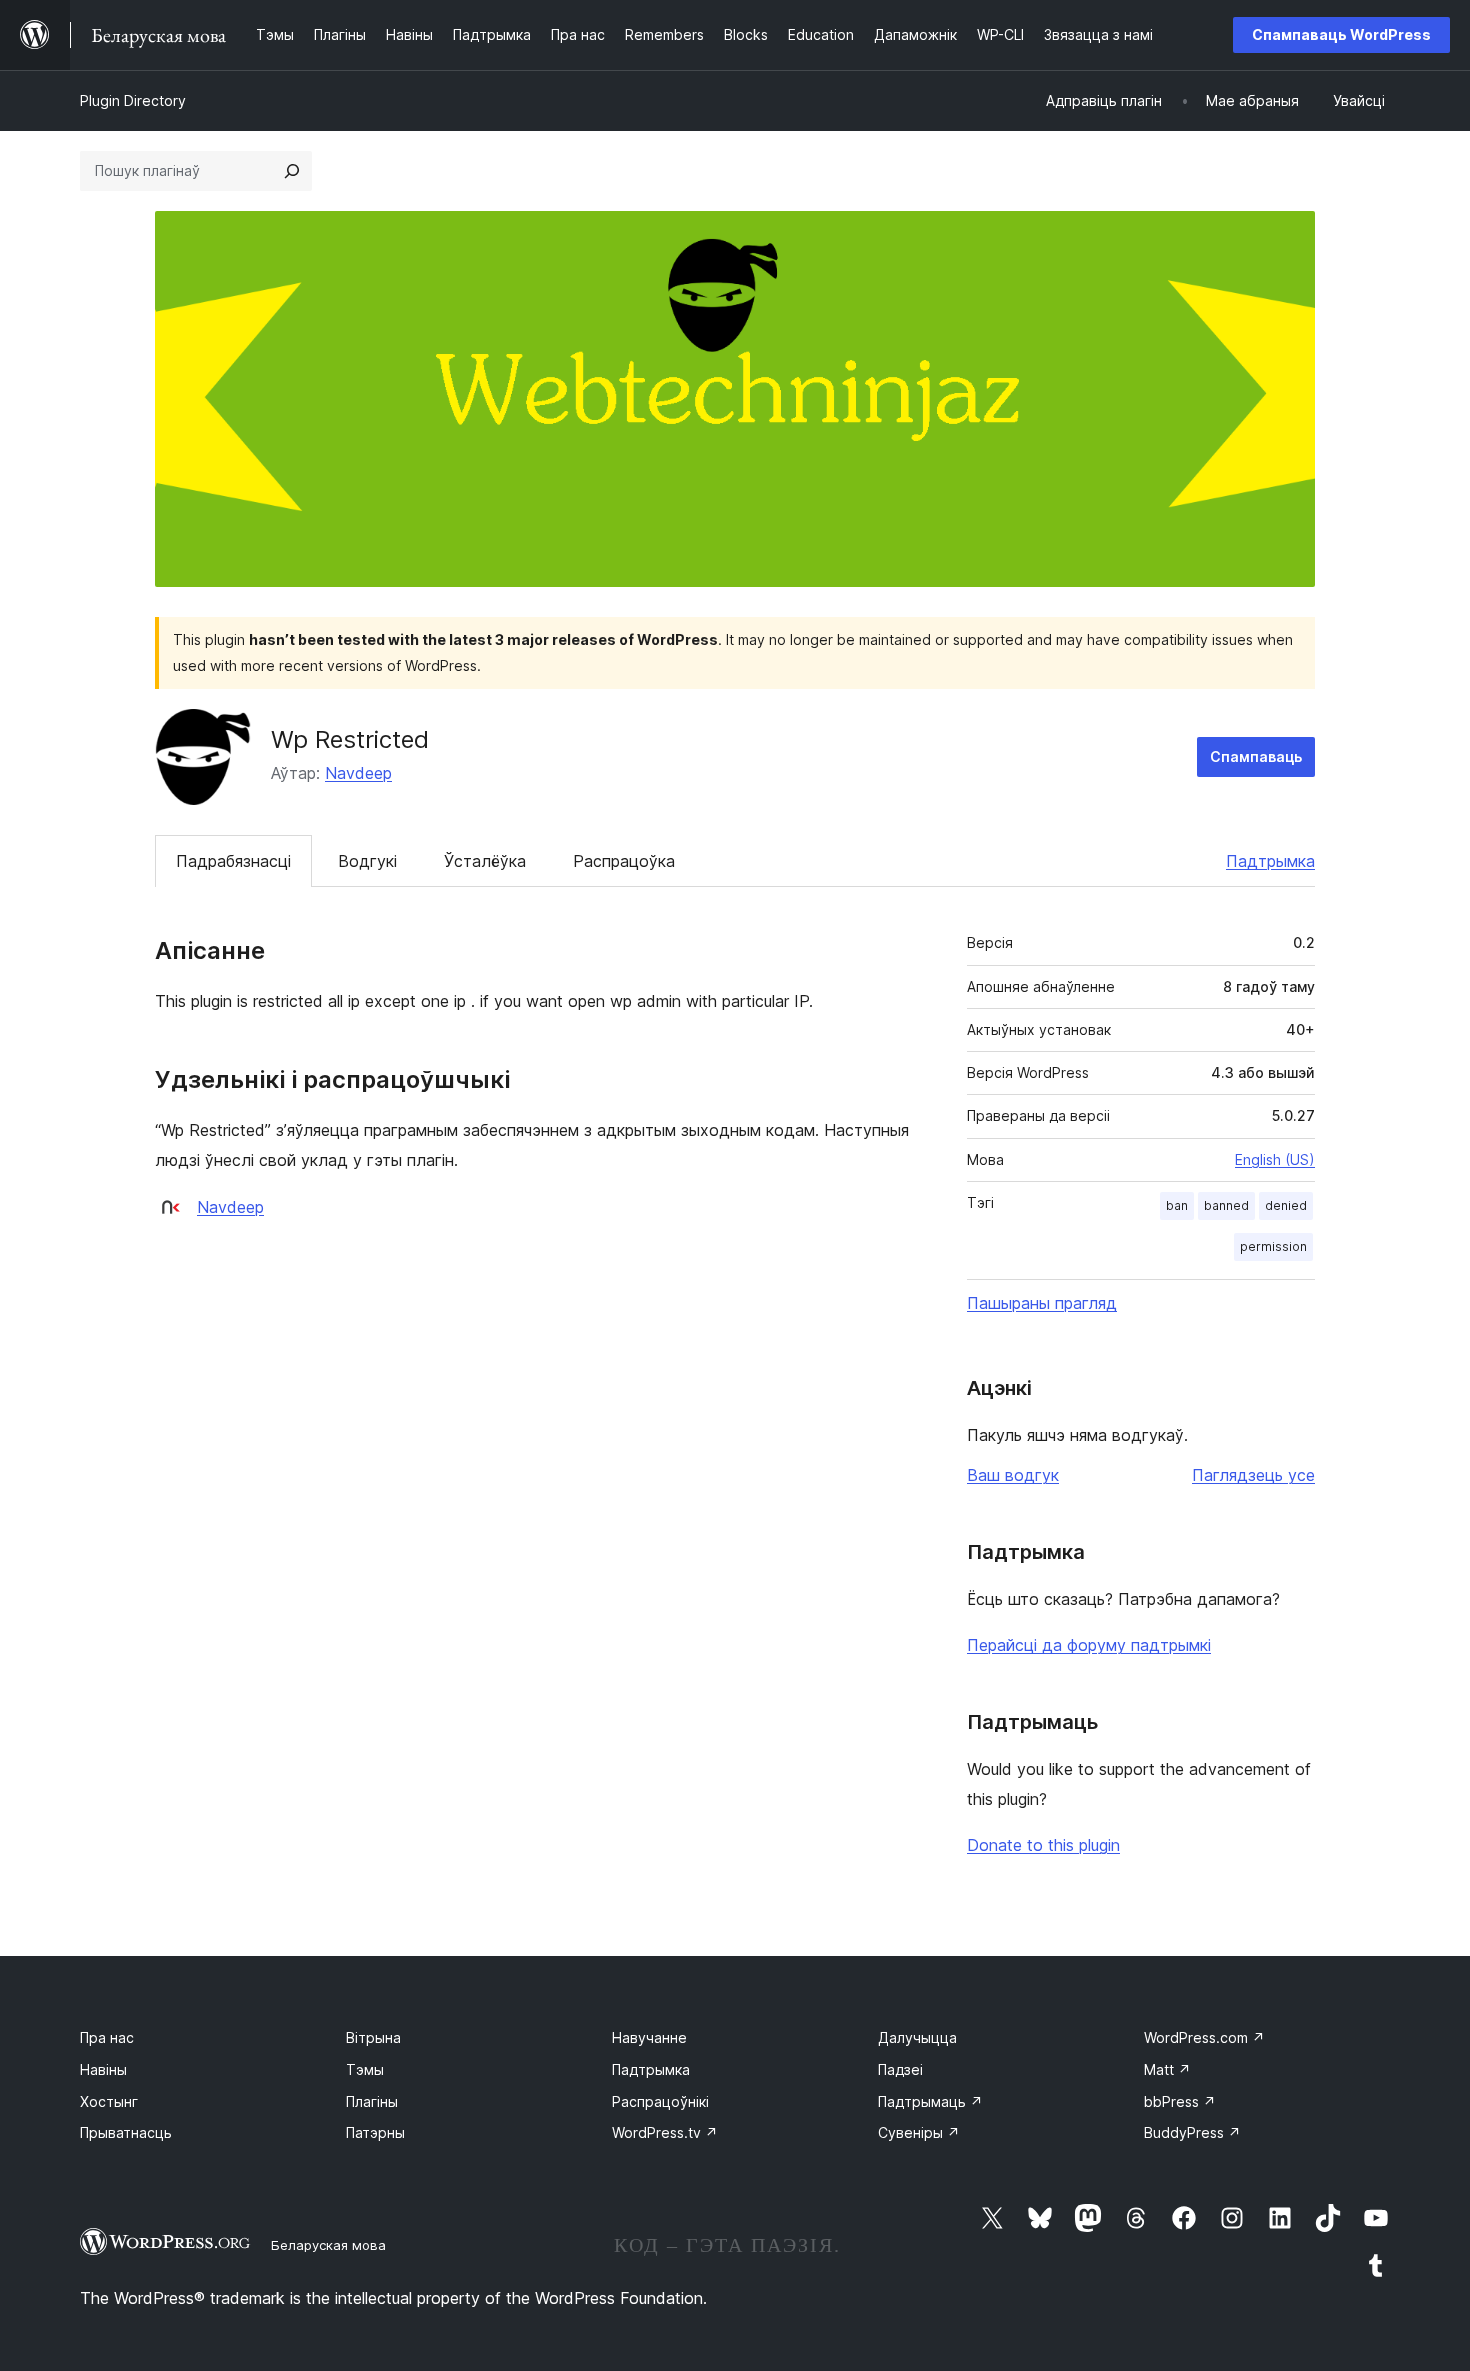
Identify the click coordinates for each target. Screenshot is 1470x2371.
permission (1273, 1246)
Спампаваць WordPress (1341, 34)
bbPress (1180, 2101)
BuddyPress (1192, 2132)
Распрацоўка (624, 861)
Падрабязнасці (233, 861)
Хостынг (109, 2101)
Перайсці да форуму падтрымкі (1089, 1645)
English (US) (1275, 1159)
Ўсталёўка (485, 861)
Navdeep (358, 773)
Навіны (103, 2069)
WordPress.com (1204, 2037)
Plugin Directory (133, 100)
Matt (1167, 2069)
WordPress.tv (665, 2132)
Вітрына (373, 2037)
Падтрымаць (930, 2101)
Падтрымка (1270, 861)
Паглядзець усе (1253, 1475)
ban (1177, 1205)
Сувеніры (919, 2132)
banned (1226, 1205)
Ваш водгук (1013, 1475)
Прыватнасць (126, 2132)
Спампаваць (1256, 756)
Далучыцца (917, 2037)
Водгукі (367, 861)
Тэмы (365, 2069)
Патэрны (375, 2132)
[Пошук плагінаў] (292, 171)
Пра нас (107, 2037)
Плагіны (372, 2101)
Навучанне (649, 2037)
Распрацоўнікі (660, 2101)
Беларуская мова (328, 2245)
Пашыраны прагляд (1042, 1303)
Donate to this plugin (1043, 1845)
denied (1286, 1205)
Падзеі (900, 2069)
